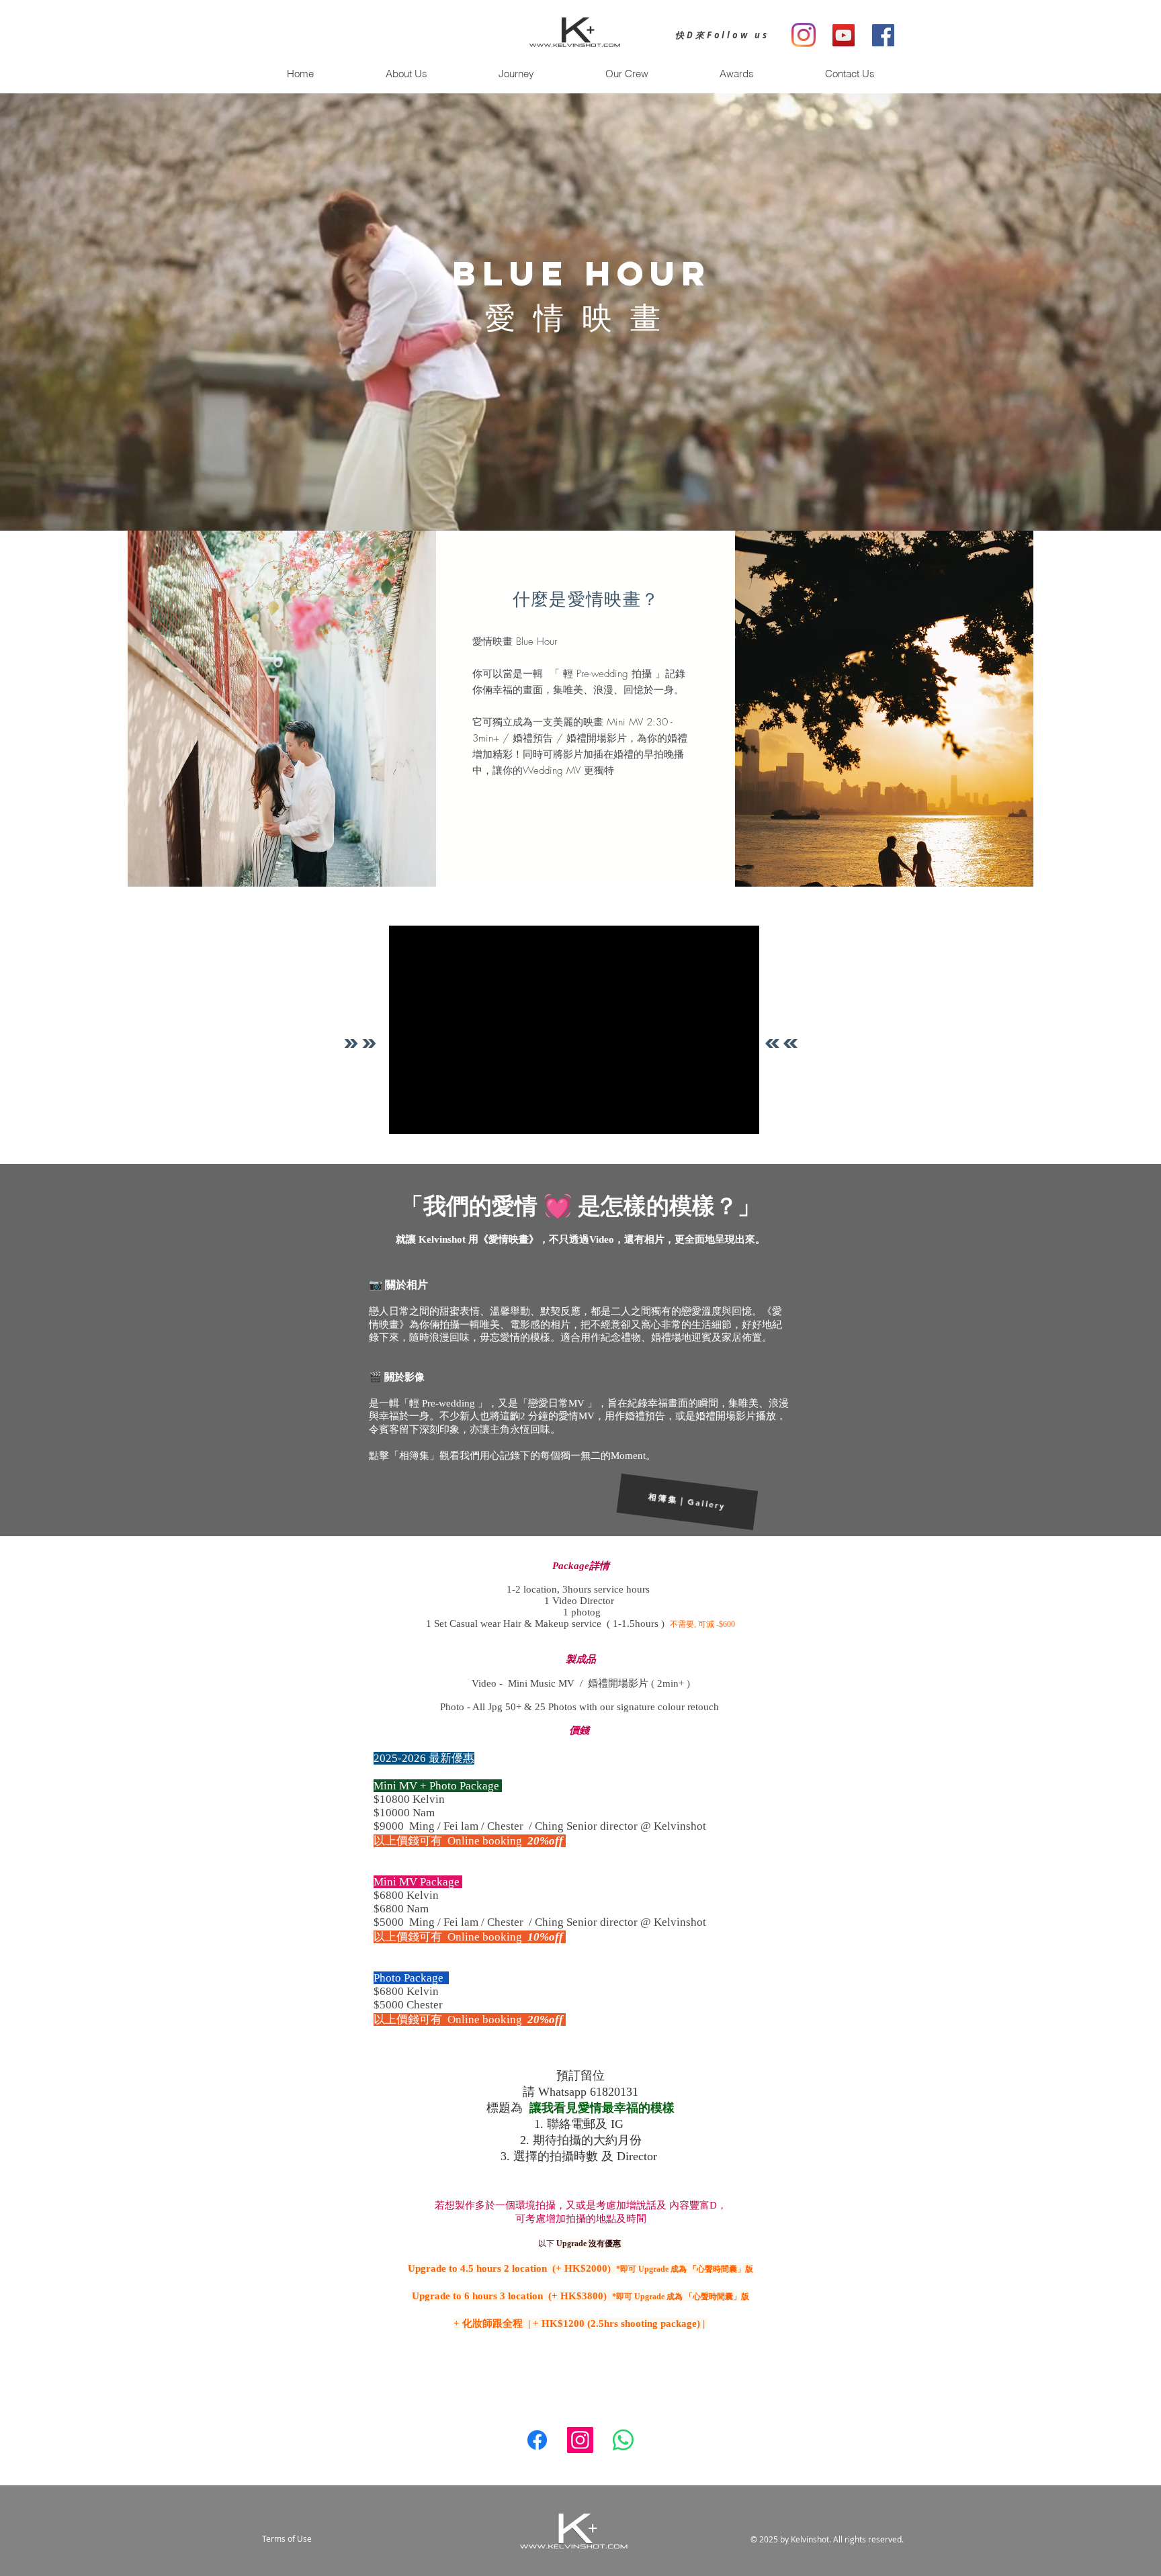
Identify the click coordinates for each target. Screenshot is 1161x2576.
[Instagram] (580, 2440)
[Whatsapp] (623, 2440)
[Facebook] (537, 2440)
